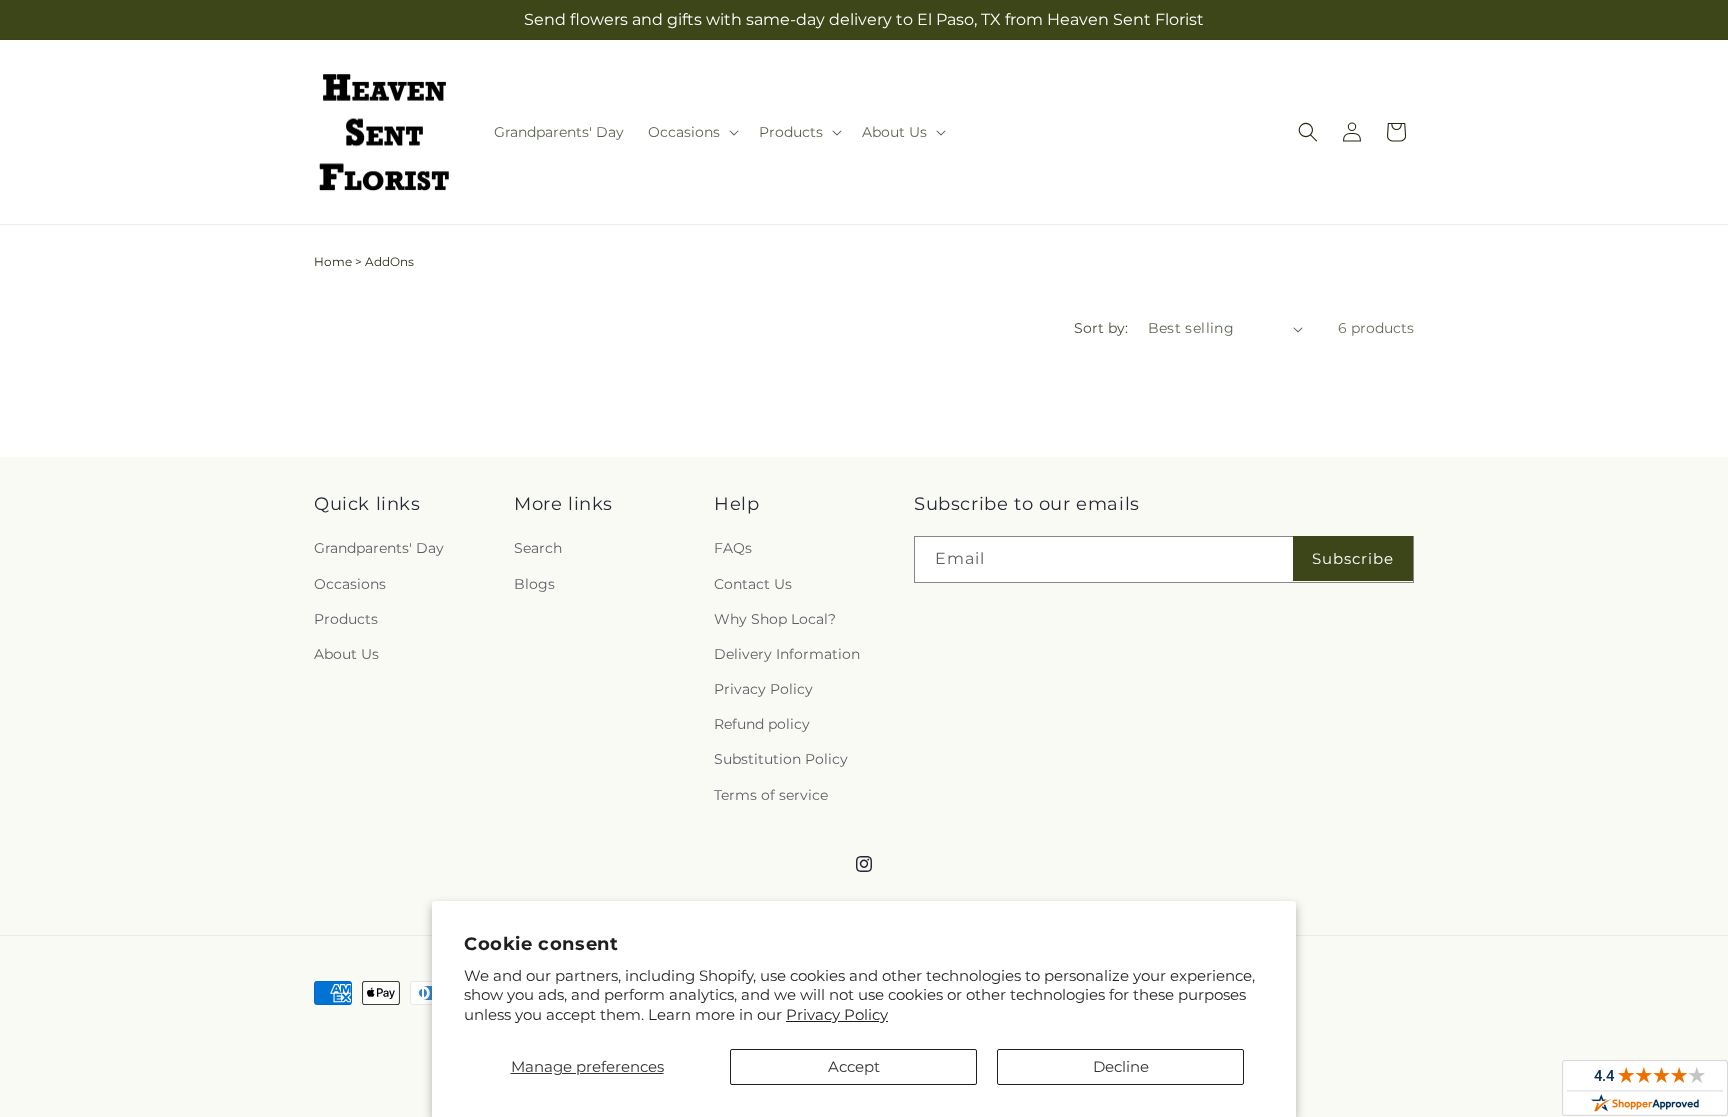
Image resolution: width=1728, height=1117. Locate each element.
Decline (1121, 1066)
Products (346, 619)
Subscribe (1353, 558)
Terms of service (771, 795)
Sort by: (1101, 328)
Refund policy (762, 724)
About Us (346, 654)
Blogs (534, 584)
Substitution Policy (781, 759)
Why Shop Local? (775, 619)
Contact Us (753, 584)
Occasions (350, 584)
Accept (854, 1066)
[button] (691, 132)
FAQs (733, 548)
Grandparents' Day (379, 548)
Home (333, 261)
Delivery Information (787, 654)
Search (538, 548)
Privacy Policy (837, 1014)
